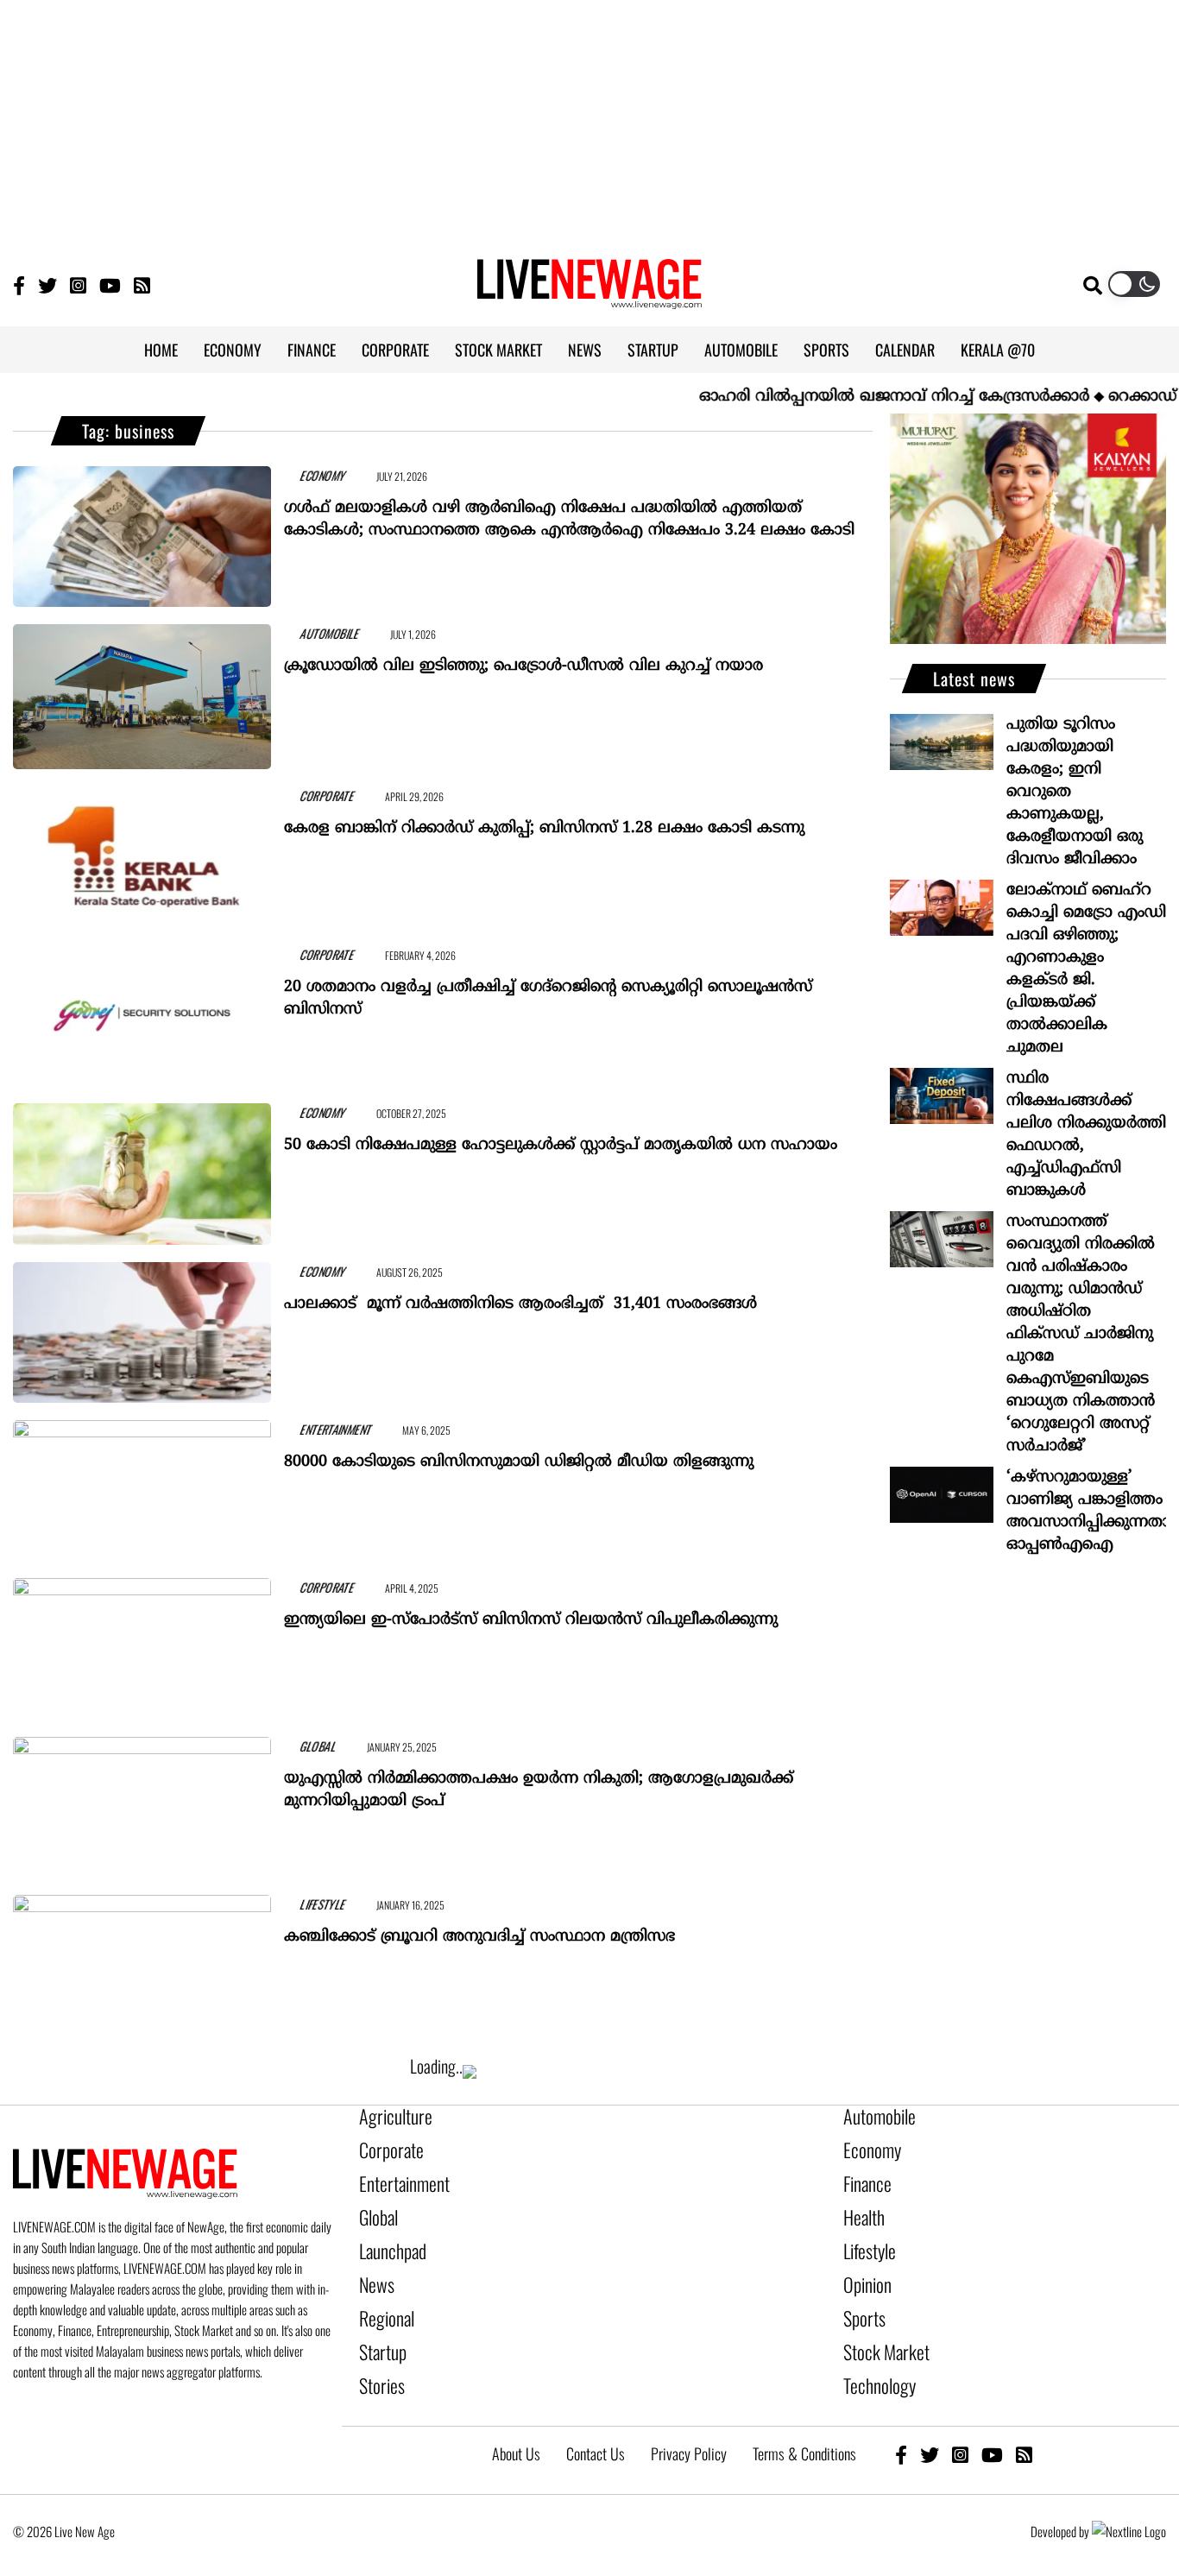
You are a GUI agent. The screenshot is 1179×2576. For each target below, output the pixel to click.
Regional (382, 2292)
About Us (516, 2415)
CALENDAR (905, 350)
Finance (863, 2175)
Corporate (385, 2145)
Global (375, 2204)
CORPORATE (395, 350)
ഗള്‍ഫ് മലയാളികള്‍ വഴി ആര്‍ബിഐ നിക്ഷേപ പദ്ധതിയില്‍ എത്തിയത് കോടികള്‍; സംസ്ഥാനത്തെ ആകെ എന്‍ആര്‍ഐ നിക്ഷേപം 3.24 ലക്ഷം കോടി (569, 511)
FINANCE (312, 350)
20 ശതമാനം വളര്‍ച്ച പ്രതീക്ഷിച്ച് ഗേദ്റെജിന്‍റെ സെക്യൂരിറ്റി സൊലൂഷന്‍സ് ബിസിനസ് (548, 991)
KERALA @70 (998, 350)
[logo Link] (589, 299)
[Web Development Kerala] (1129, 2492)
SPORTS (826, 350)
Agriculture (388, 2116)
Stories (378, 2351)
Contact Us (596, 2415)
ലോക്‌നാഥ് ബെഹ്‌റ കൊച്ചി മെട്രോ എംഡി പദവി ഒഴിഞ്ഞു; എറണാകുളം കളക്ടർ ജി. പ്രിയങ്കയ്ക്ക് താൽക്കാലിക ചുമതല (1086, 969)
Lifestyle (866, 2233)
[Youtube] (110, 284)
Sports (861, 2292)
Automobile (873, 2116)
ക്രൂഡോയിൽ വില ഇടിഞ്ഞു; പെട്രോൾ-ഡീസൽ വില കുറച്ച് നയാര (523, 658)
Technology (872, 2351)
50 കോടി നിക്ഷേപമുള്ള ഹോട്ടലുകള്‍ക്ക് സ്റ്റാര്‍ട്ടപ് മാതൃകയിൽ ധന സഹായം (561, 1137)
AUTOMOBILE (741, 350)
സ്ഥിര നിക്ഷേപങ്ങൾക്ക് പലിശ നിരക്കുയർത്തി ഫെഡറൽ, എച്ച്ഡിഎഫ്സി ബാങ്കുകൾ (1086, 1135)
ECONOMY (233, 350)
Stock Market (878, 2321)
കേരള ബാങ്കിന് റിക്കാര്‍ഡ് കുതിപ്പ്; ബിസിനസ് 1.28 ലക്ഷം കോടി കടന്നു (544, 821)
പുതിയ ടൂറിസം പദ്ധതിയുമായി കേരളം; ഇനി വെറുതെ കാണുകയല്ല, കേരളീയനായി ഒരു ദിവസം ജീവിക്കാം (1075, 792)
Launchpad (387, 2233)
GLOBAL (299, 1744)
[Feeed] (142, 284)
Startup (378, 2321)
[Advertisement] (589, 121)
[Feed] (1024, 2415)
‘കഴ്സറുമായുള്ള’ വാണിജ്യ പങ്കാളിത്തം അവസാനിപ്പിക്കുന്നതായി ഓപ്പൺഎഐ (1086, 1511)
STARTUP (653, 350)
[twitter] (930, 2415)
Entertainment (396, 2175)
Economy (867, 2145)
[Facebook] (901, 2415)
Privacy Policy (689, 2415)
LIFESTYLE (303, 1902)
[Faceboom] (19, 284)
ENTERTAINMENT (315, 1427)
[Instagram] (78, 284)
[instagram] (960, 2415)
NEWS (585, 350)
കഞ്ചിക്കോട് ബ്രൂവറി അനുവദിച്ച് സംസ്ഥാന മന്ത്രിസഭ (479, 1929)
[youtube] (992, 2415)
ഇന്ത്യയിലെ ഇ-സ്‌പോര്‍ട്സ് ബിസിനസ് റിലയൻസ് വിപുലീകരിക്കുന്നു (531, 1612)
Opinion (863, 2263)
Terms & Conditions (804, 2415)
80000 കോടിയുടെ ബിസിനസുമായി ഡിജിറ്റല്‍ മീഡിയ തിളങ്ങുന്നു (519, 1454)
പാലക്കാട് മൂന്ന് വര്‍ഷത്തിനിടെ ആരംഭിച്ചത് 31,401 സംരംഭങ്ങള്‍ (520, 1296)
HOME (161, 350)
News (373, 2263)
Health (861, 2204)
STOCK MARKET (498, 350)
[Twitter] (47, 284)
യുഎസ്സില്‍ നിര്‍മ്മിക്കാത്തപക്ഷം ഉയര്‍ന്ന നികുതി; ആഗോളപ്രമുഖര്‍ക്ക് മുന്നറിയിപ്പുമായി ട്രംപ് (539, 1782)
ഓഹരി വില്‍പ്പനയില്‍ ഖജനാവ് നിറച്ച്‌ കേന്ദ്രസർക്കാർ (842, 397)
